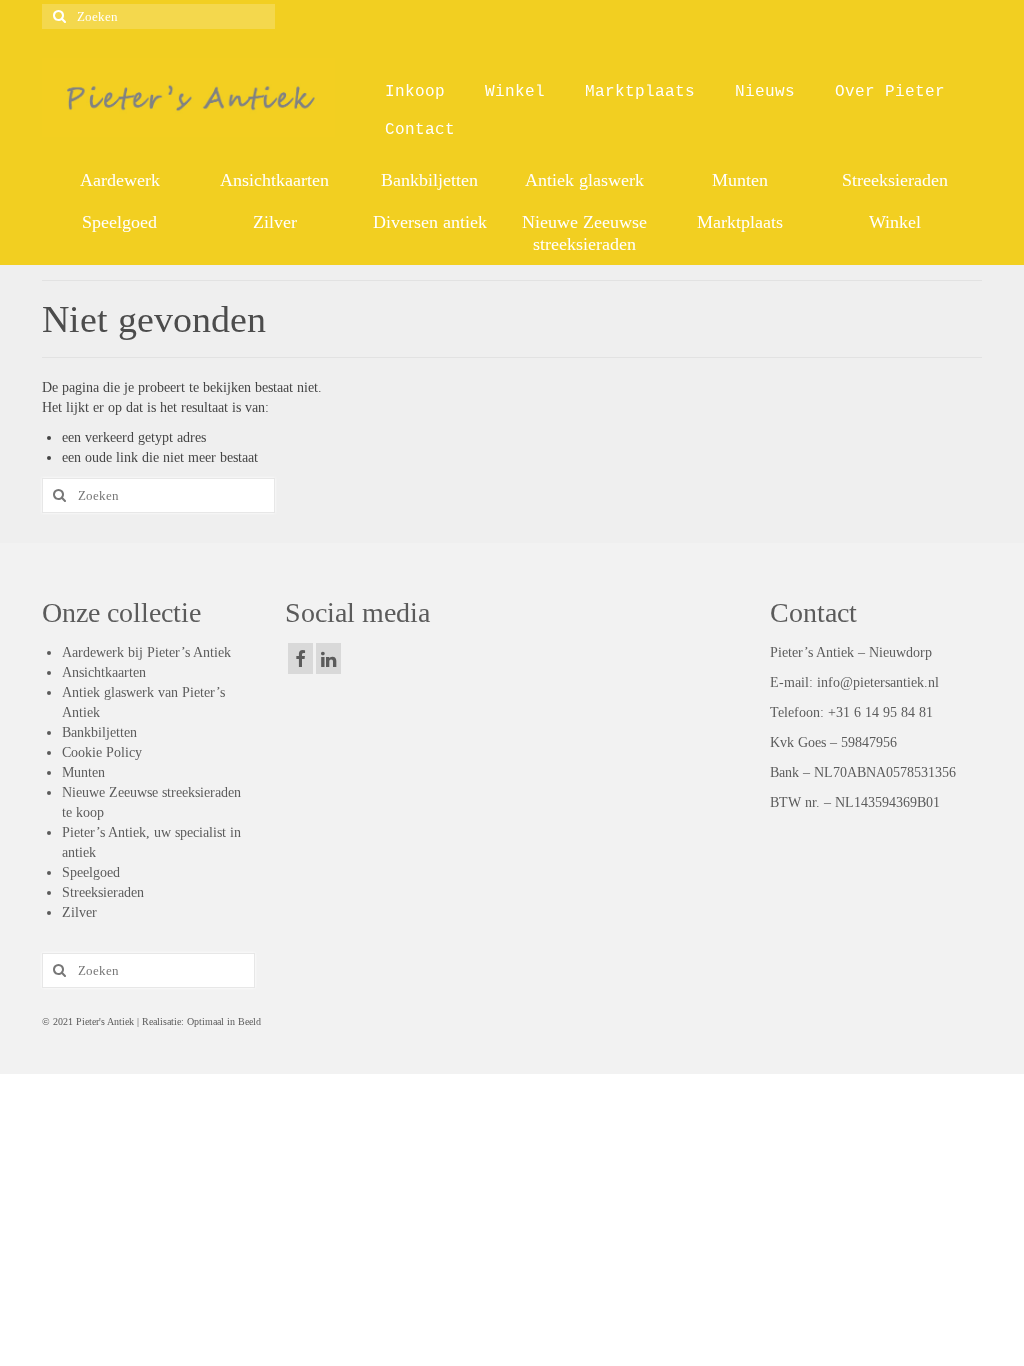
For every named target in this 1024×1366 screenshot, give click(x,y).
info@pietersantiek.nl (878, 682)
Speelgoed (91, 872)
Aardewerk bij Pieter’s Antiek (146, 652)
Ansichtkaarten (104, 672)
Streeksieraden (103, 892)
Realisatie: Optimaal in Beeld (200, 1021)
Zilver (79, 912)
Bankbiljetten (99, 732)
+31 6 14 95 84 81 (880, 712)
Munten (83, 772)
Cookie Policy (102, 752)
